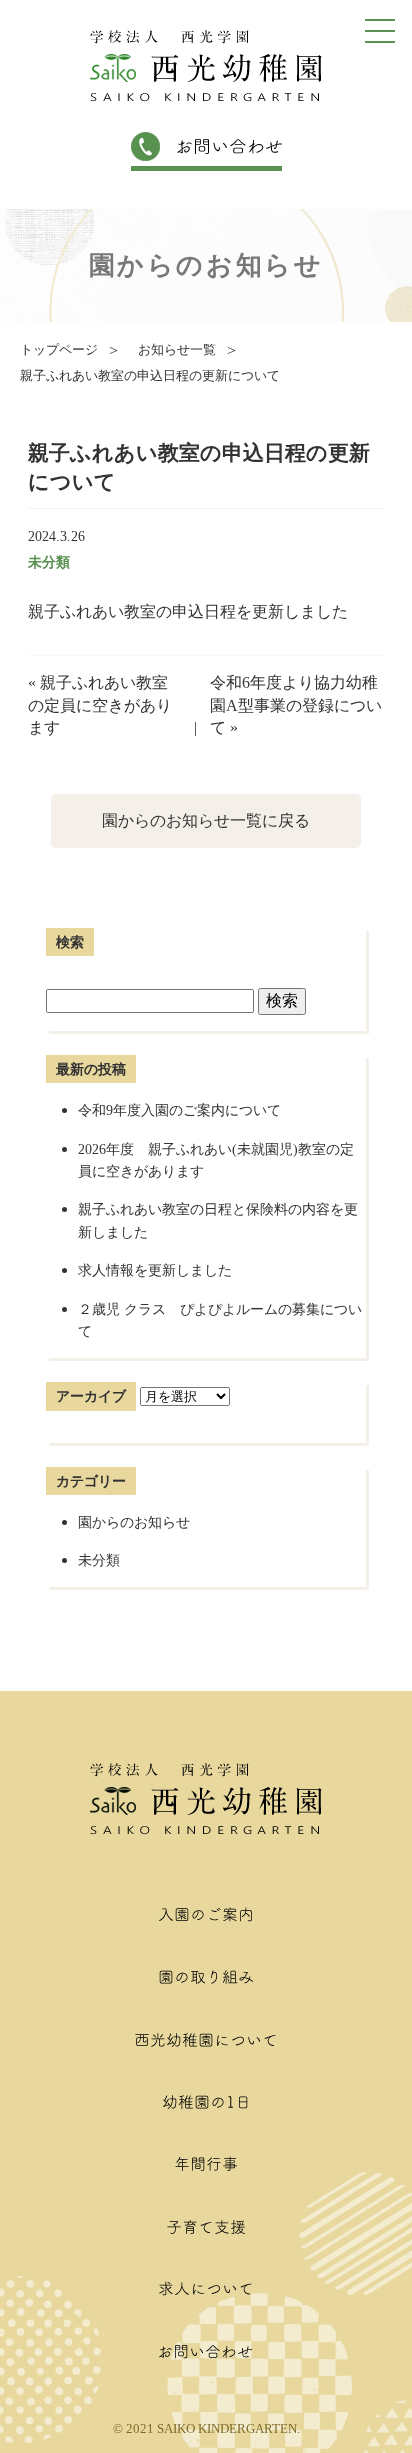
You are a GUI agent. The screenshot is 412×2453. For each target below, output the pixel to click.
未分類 (49, 562)
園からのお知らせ (134, 1522)
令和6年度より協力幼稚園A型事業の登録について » (296, 705)
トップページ (59, 350)
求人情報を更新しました (155, 1270)
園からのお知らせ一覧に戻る (206, 820)
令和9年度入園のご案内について (186, 1110)
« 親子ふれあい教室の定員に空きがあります (100, 705)
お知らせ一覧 (177, 350)
